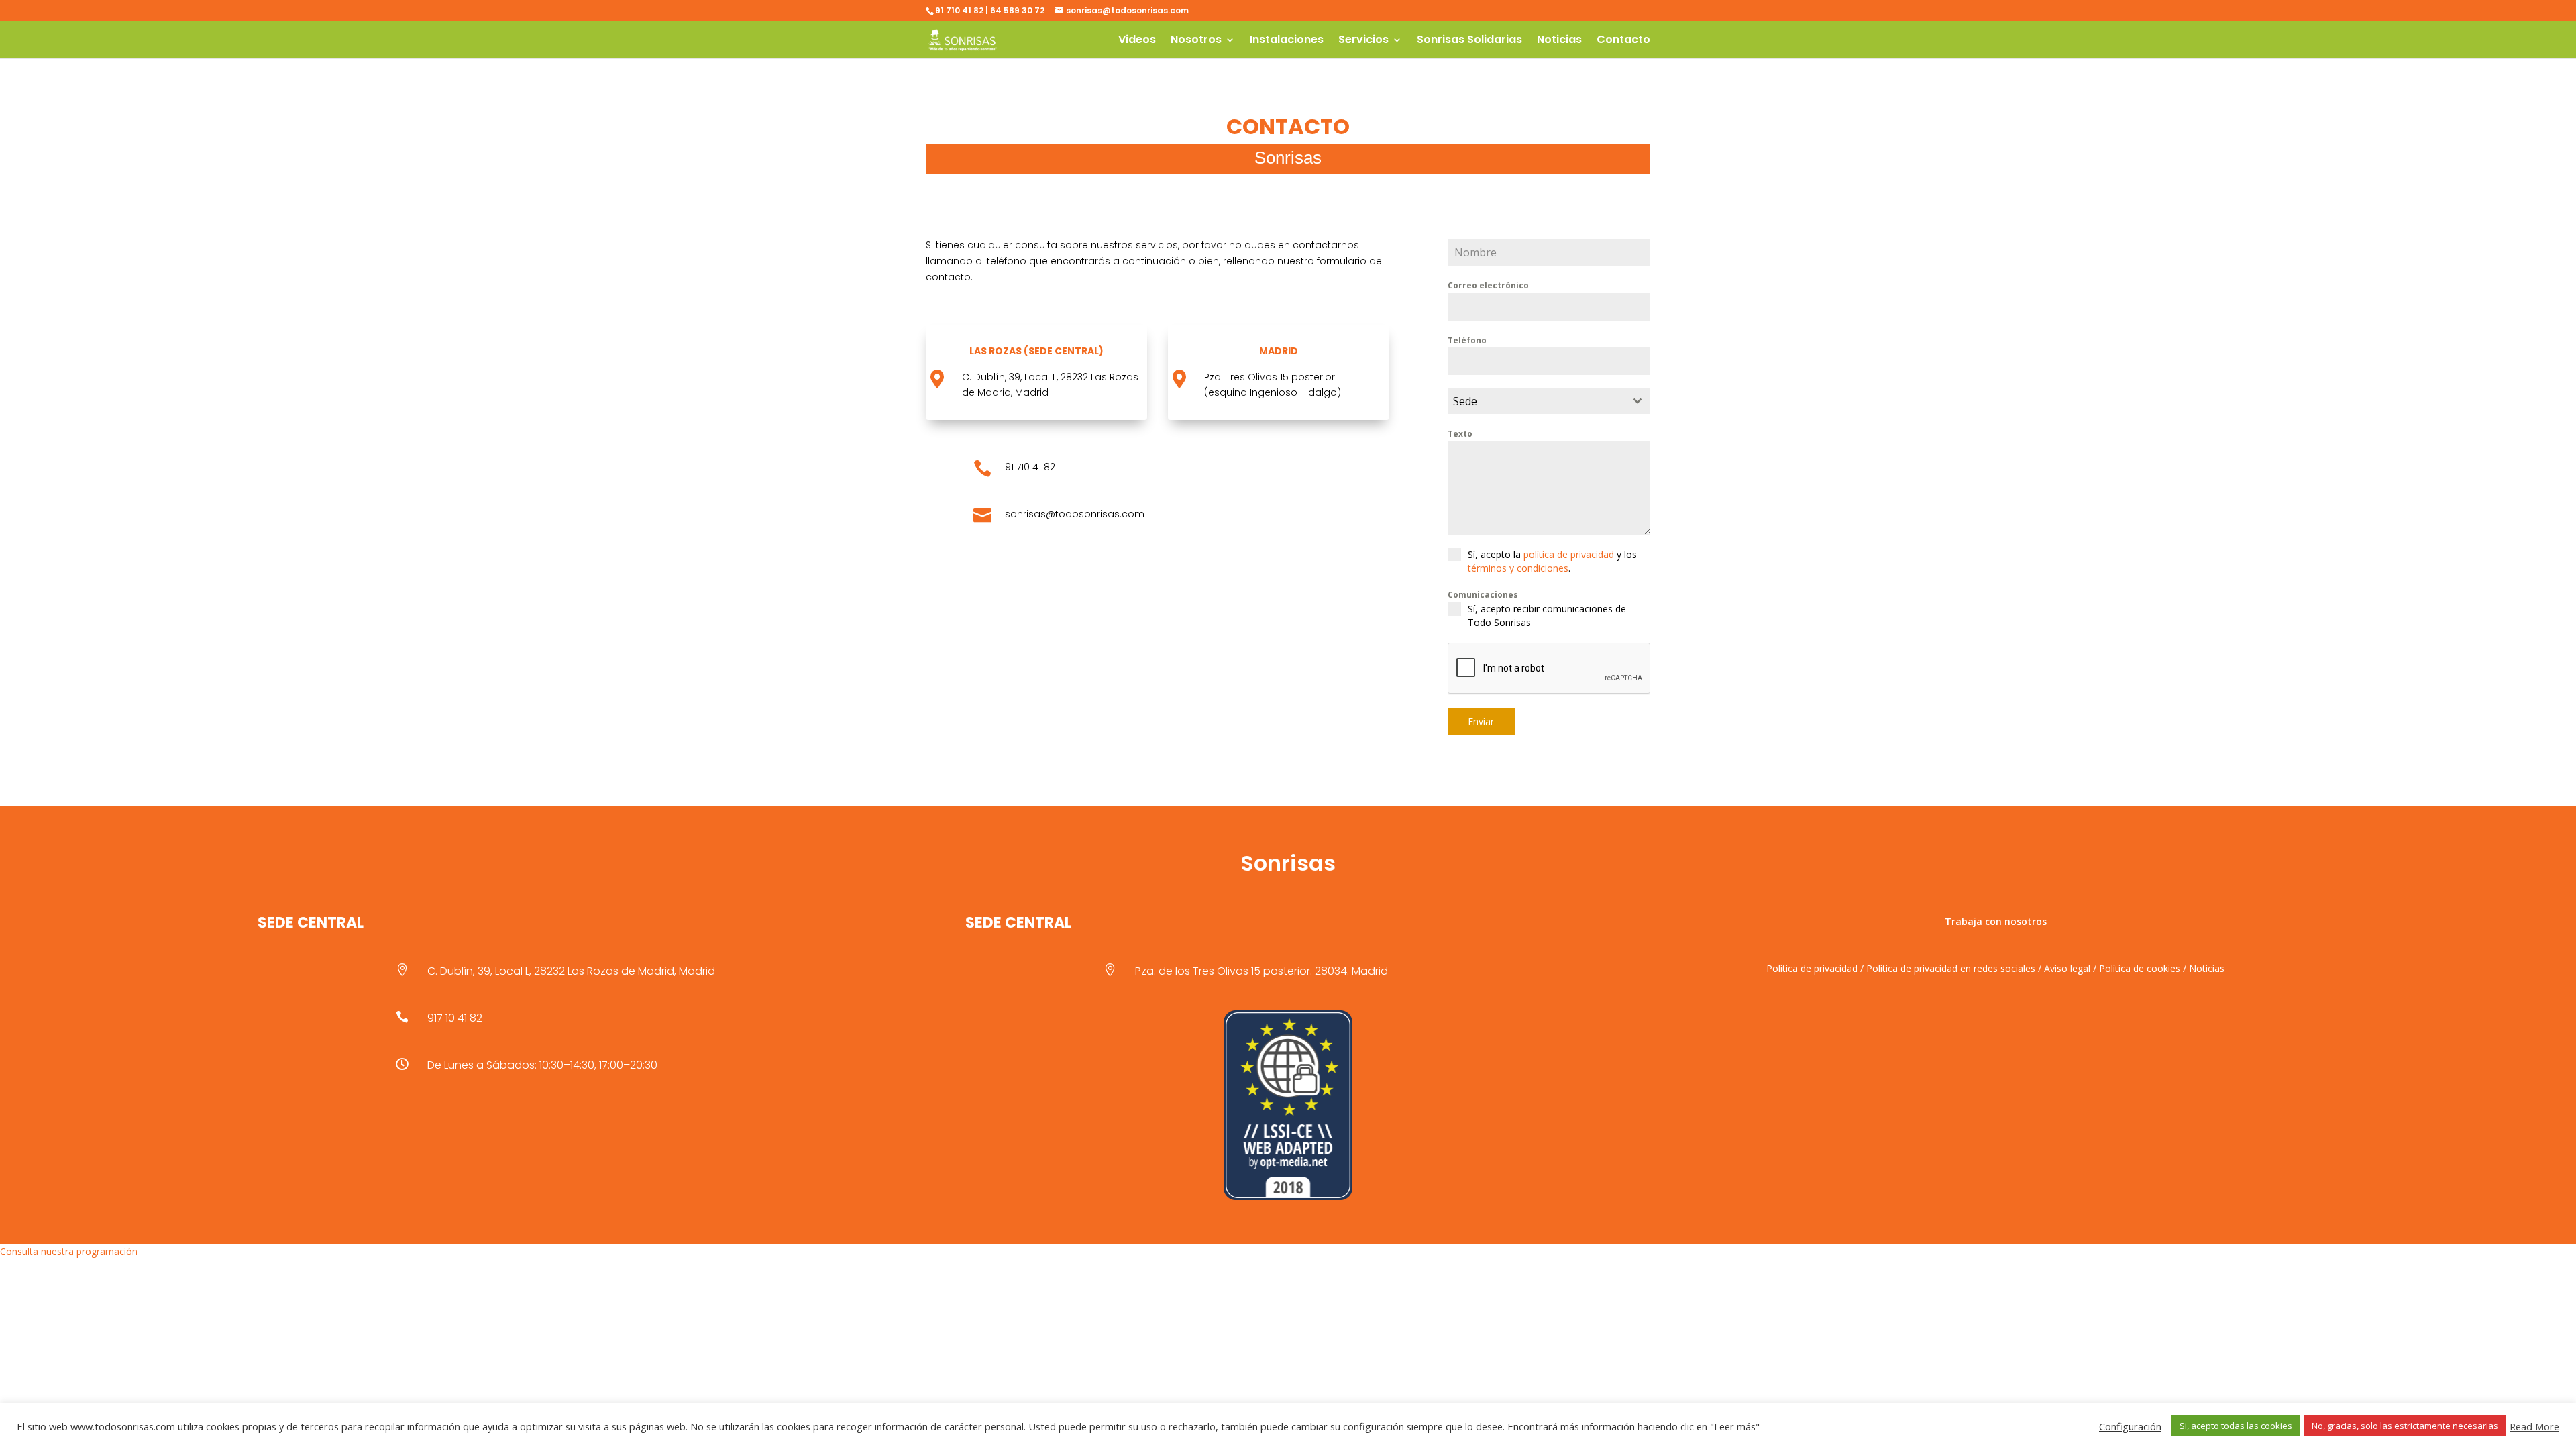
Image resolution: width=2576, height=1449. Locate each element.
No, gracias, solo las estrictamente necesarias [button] (2405, 1426)
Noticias (1559, 41)
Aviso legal (2067, 968)
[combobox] (1549, 401)
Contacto (1623, 41)
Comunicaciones (1483, 595)
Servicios (1363, 41)
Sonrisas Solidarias (1469, 41)
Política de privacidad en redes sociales (1951, 968)
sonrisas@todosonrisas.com (1075, 514)
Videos (1137, 41)
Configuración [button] (2130, 1426)
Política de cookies (2140, 968)
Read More (2534, 1426)
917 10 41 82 (455, 1018)
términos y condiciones (1518, 568)
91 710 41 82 (1030, 467)
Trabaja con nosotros (1996, 921)
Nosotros (1196, 41)
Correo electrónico (1488, 285)
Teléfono (1467, 340)
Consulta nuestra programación (69, 1251)
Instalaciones (1287, 41)
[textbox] (1536, 401)
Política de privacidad (1812, 968)
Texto (1460, 434)
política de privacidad (1569, 554)
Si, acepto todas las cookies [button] (2236, 1426)
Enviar (1481, 721)
